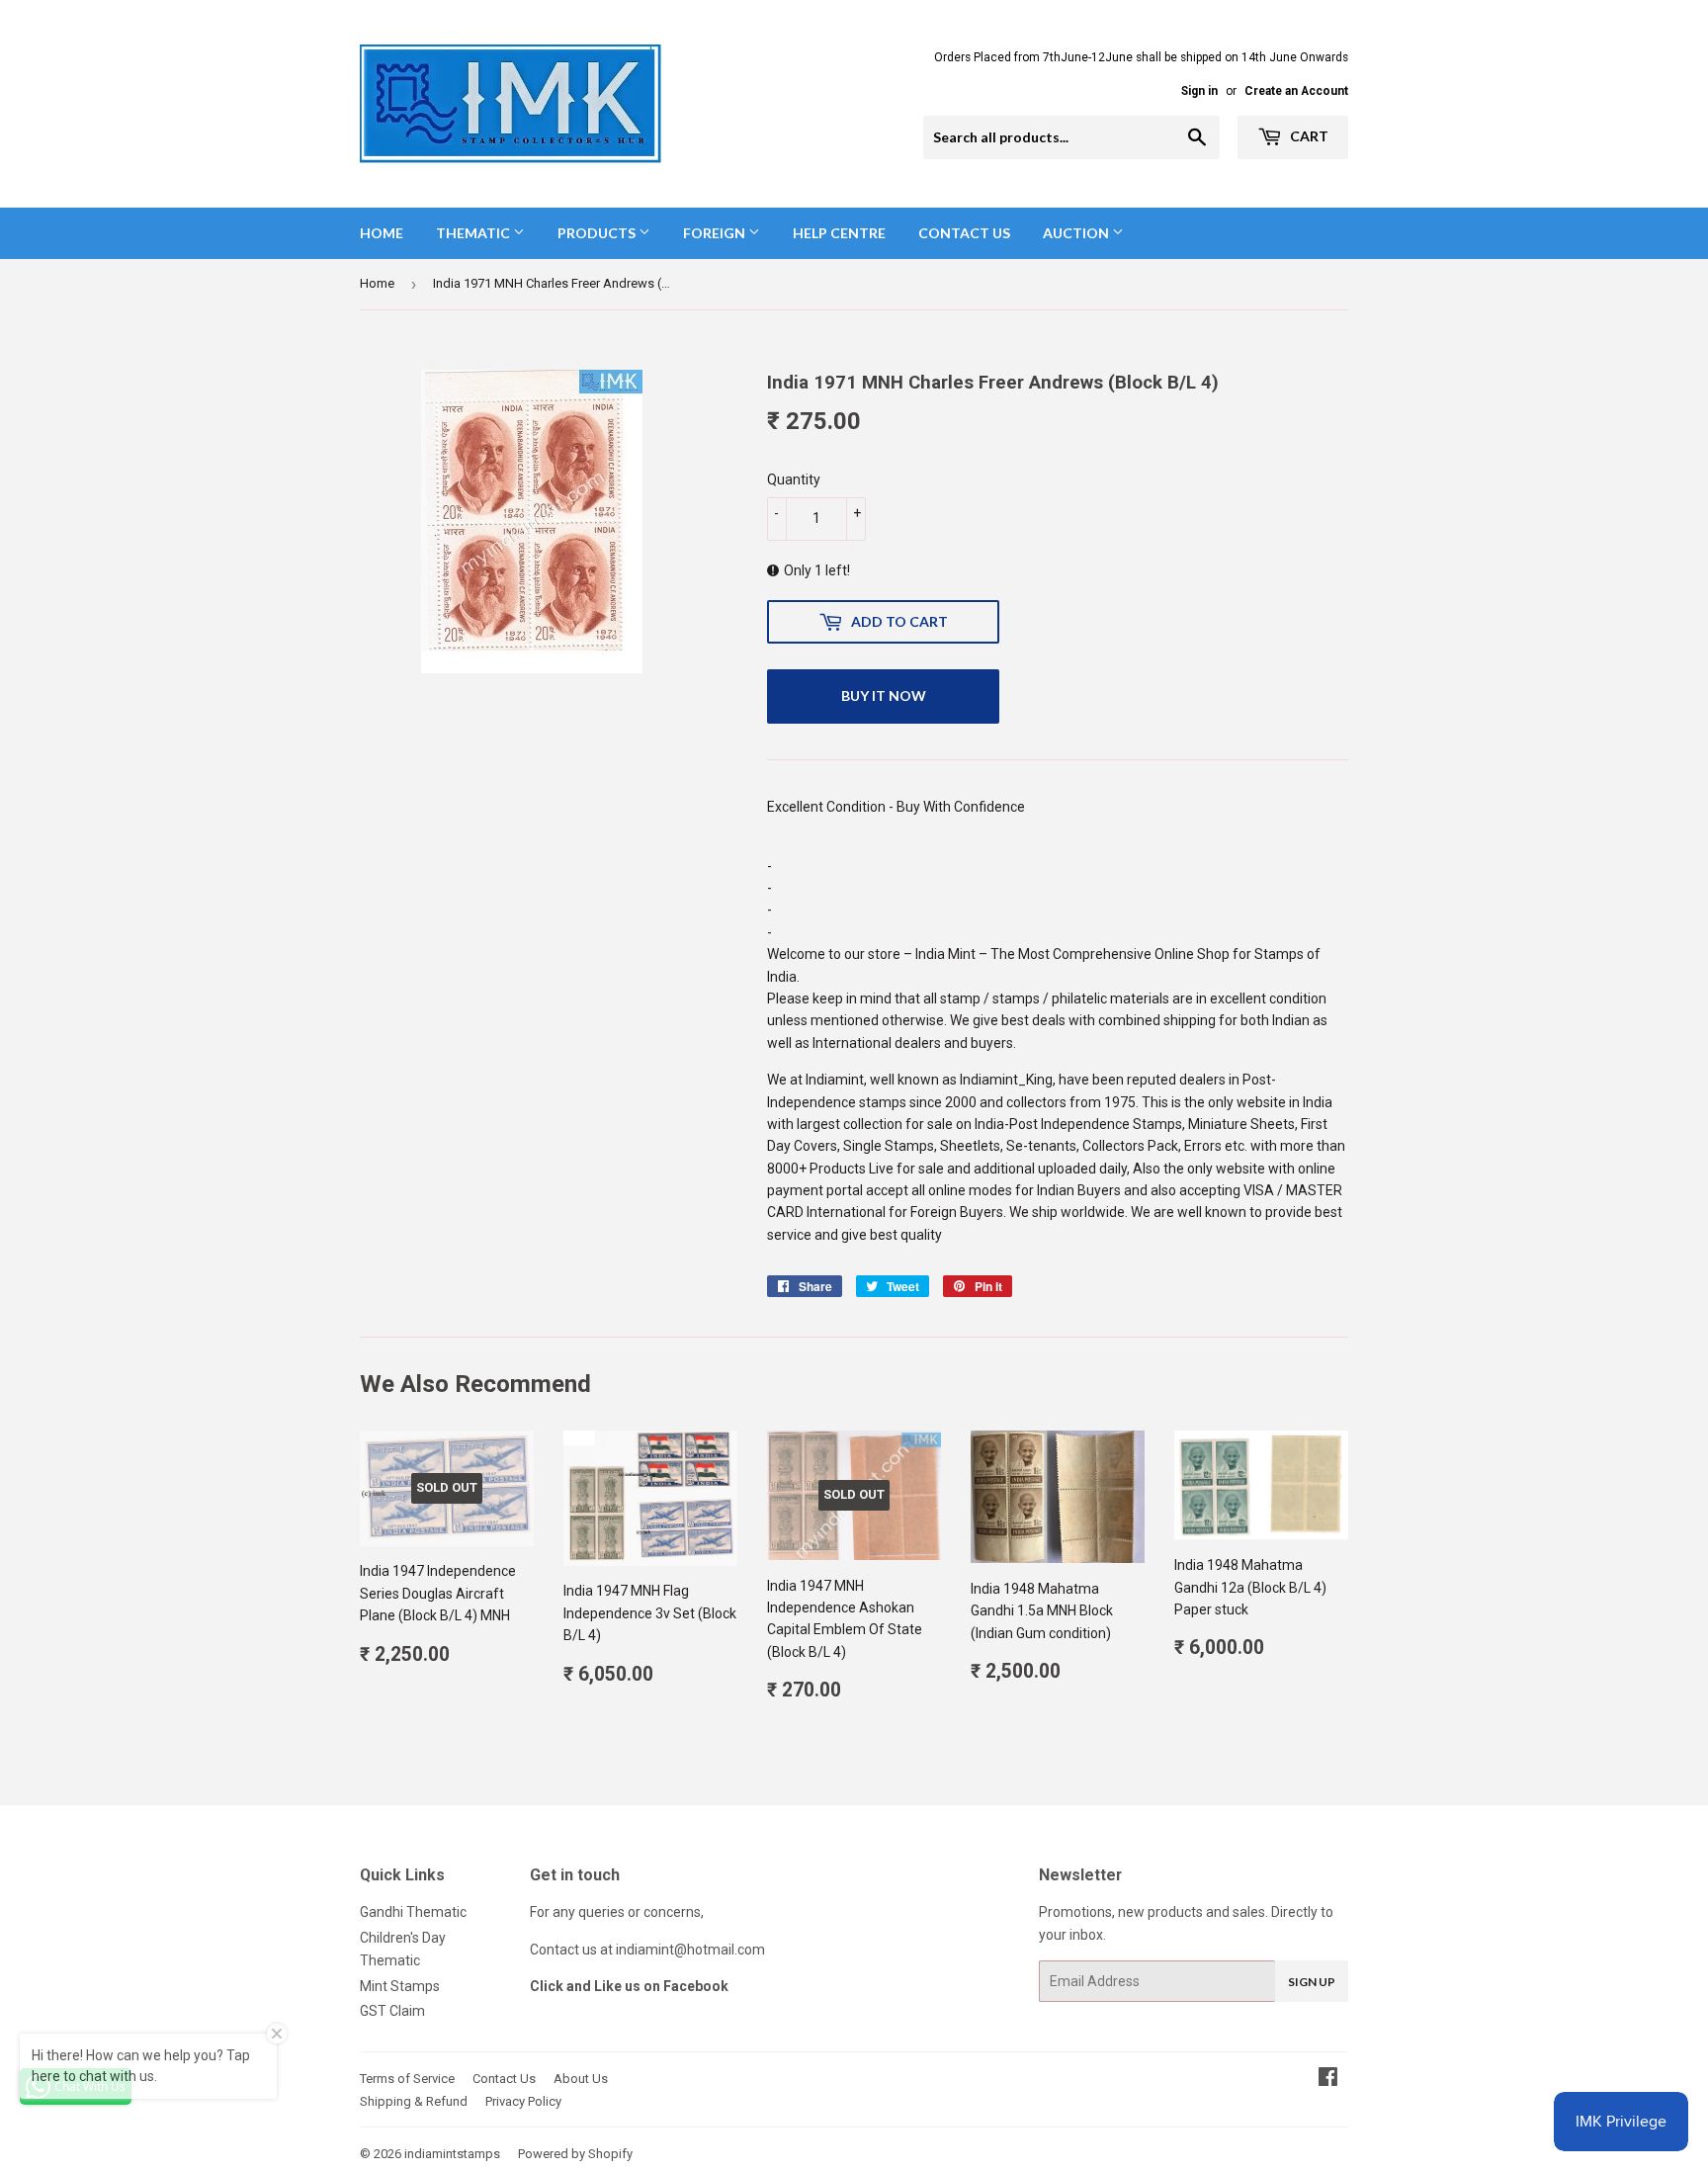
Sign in (1199, 91)
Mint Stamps (400, 1986)
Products (598, 233)
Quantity (794, 479)
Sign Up (1312, 1982)
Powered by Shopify (575, 2154)
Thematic (474, 233)
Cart (1308, 136)
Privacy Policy (523, 2101)
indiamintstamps (452, 2154)
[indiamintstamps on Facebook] (1328, 2079)
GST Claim (392, 2011)
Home (382, 233)
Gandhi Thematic (413, 1912)
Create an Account (1296, 91)
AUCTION (1077, 233)
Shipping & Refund (414, 2101)
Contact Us (964, 233)
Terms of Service (407, 2079)
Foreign (716, 233)
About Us (581, 2079)
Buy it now (884, 695)
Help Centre (839, 233)
